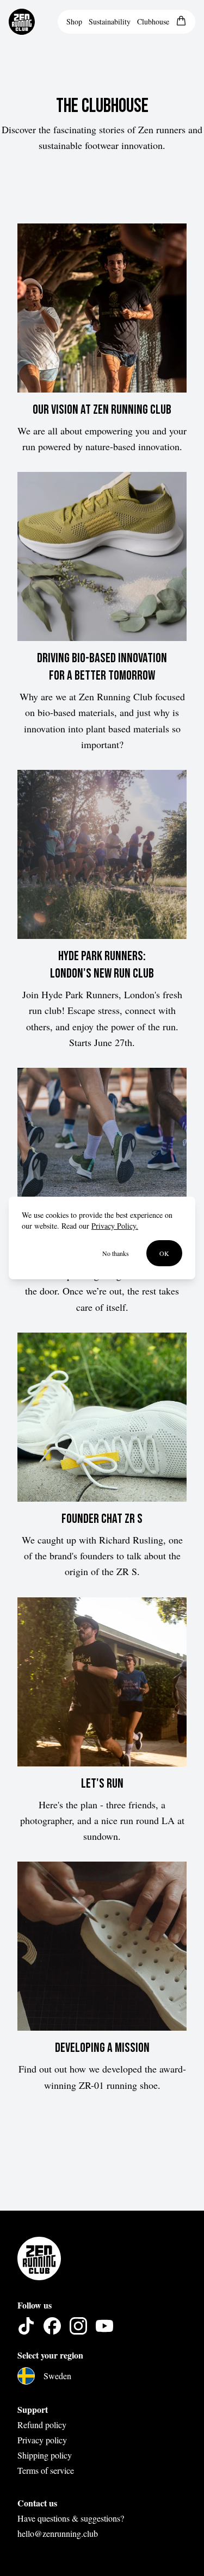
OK (164, 1253)
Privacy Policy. (115, 1226)
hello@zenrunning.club (58, 2533)
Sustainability (110, 21)
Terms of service (46, 2470)
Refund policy (42, 2425)
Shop (74, 21)
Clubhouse (153, 21)
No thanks (116, 1253)
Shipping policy (45, 2455)
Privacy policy (42, 2440)
